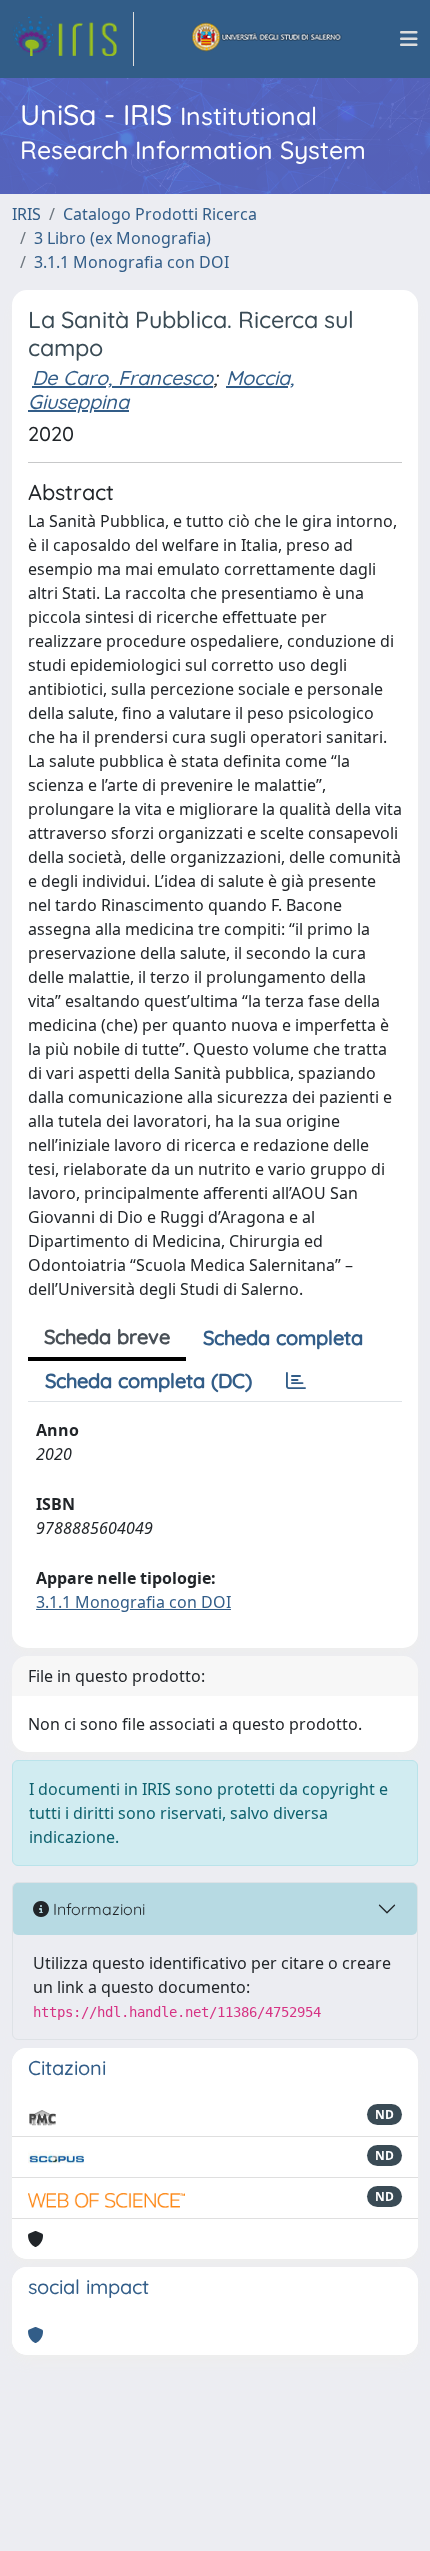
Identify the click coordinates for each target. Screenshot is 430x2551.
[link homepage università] (267, 39)
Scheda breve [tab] (107, 1336)
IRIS (26, 214)
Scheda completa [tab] (283, 1337)
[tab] (296, 1381)
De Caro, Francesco (122, 377)
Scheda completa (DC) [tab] (148, 1380)
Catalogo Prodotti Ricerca (160, 214)
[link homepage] (73, 39)
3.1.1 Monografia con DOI (131, 262)
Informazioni (97, 1909)
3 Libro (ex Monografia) (122, 238)
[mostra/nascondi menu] (409, 39)
